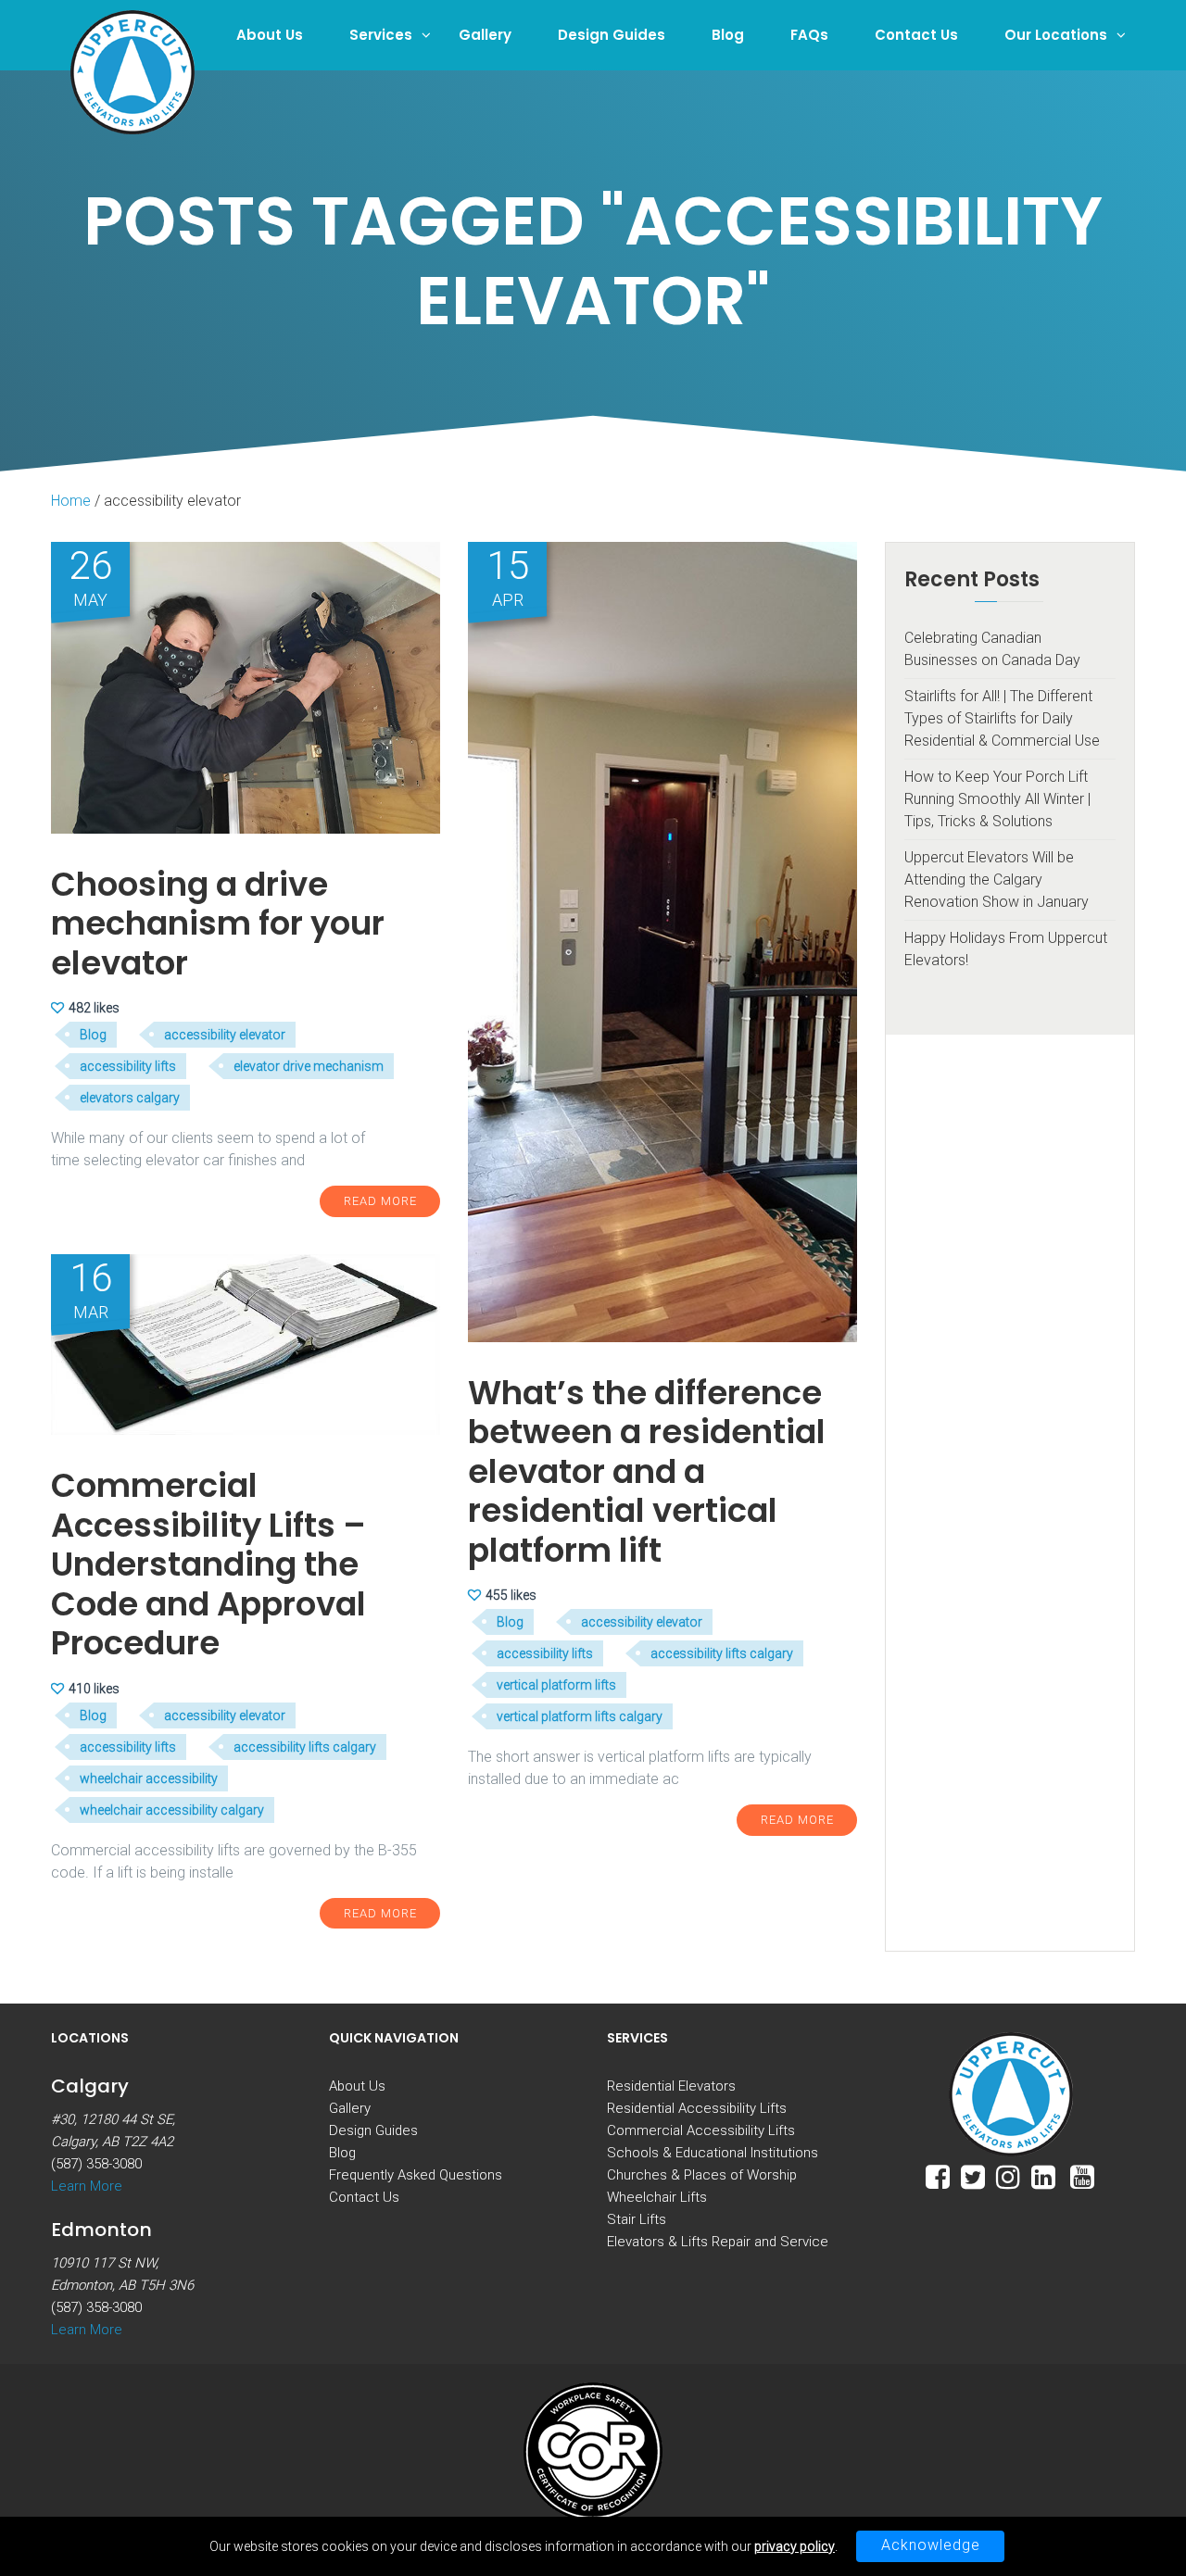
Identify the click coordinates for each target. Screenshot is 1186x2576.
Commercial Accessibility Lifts (701, 2130)
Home (71, 501)
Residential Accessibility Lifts (697, 2108)
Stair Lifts (637, 2219)
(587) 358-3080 (96, 2164)
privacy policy (795, 2546)
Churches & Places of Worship (702, 2175)
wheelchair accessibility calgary (172, 1810)
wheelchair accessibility (149, 1778)
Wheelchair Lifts (657, 2197)
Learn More (87, 2186)
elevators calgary (130, 1098)
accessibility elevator (225, 1035)
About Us (270, 35)
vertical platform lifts (556, 1685)
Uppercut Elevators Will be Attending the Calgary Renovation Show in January (997, 880)
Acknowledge (931, 2545)
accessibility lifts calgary (722, 1653)
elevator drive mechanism (309, 1066)
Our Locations (1056, 35)
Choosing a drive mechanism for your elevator (218, 924)
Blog (728, 35)
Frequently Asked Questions (416, 2175)
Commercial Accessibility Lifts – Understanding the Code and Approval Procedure (208, 1564)
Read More (380, 1201)
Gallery (485, 35)
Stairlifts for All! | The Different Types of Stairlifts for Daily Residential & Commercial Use (1002, 718)
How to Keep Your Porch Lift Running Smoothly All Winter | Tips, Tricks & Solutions (997, 799)
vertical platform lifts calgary (580, 1716)
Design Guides (612, 35)
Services (381, 35)
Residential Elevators (671, 2086)
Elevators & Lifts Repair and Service (718, 2242)
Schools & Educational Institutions (713, 2153)
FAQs (809, 35)
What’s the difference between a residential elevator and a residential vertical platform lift (647, 1471)
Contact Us (916, 35)
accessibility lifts (128, 1066)
